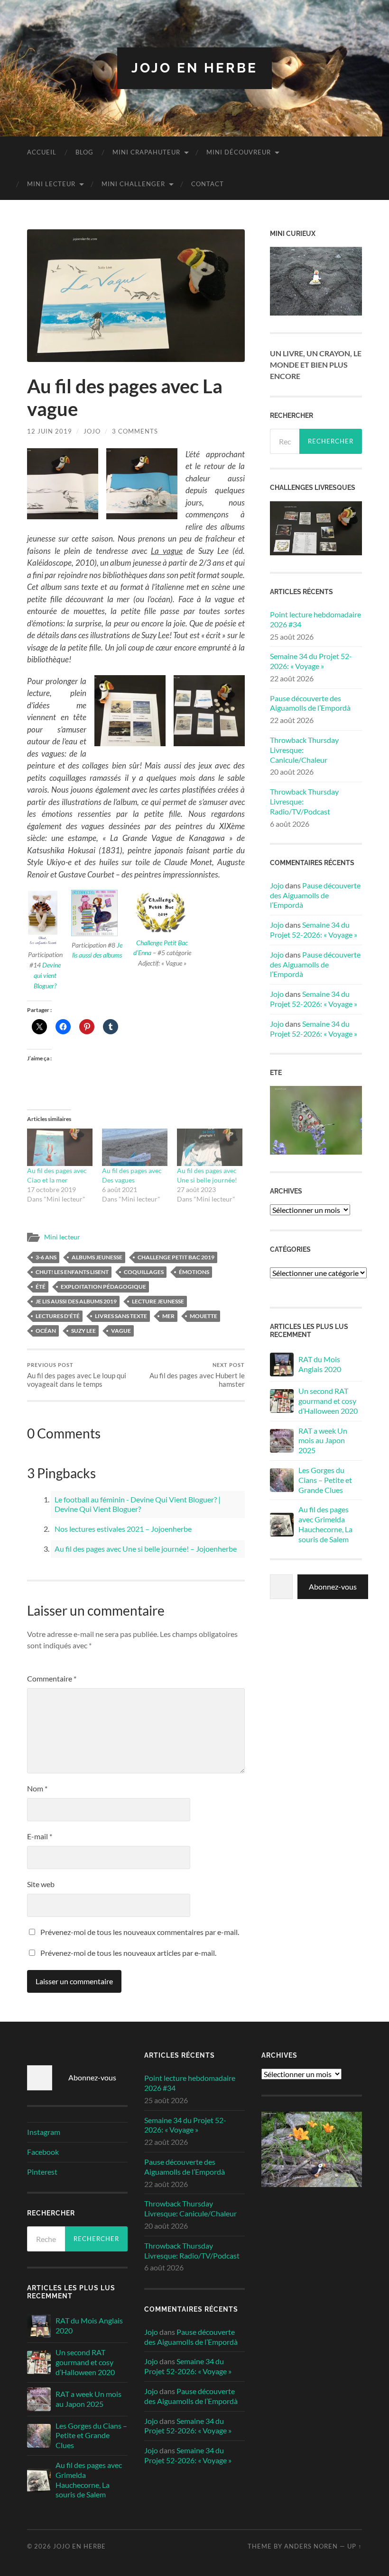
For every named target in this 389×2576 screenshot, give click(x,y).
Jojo (92, 431)
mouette (204, 1316)
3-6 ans (46, 1257)
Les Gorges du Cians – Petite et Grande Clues (325, 1480)
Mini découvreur (239, 152)
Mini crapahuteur (146, 152)
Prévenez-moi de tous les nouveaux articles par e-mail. (128, 1953)
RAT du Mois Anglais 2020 (320, 1364)
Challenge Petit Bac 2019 (176, 1257)
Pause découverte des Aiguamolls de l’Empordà (310, 703)
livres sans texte (121, 1316)
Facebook (43, 2152)
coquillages (144, 1272)
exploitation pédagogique (103, 1287)
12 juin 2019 (50, 431)
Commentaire (52, 1678)
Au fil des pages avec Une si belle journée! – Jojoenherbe (146, 1549)
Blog (84, 152)
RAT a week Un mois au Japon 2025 (323, 1441)
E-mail (40, 1836)
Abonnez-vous (333, 1586)
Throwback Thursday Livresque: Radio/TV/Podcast (304, 801)
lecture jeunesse (158, 1301)
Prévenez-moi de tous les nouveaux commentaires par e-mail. (140, 1932)
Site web (41, 1884)
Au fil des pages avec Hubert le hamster (197, 1375)
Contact (208, 184)
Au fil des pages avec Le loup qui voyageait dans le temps (77, 1375)
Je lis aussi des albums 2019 (76, 1301)
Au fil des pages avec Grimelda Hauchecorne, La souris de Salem (325, 1524)
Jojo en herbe (194, 68)
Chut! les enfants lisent (72, 1272)
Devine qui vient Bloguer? (47, 975)
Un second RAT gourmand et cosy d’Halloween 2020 (328, 1401)
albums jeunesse (97, 1257)
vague (121, 1331)
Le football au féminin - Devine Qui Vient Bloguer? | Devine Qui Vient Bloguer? (138, 1504)
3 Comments (135, 431)
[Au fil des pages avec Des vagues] (135, 1147)
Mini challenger (133, 184)
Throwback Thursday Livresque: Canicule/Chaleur (304, 750)
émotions (194, 1272)
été (41, 1287)
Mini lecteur (51, 184)
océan (46, 1331)
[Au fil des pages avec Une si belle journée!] (210, 1147)
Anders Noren (311, 2546)
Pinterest (42, 2172)
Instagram (44, 2132)
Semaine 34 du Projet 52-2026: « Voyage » (311, 661)
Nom (37, 1788)
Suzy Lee (83, 1331)
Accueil (42, 152)
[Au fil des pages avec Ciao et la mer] (60, 1147)
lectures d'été (58, 1316)
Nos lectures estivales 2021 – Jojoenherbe (123, 1529)
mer (168, 1316)
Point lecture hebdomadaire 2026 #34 (315, 619)
